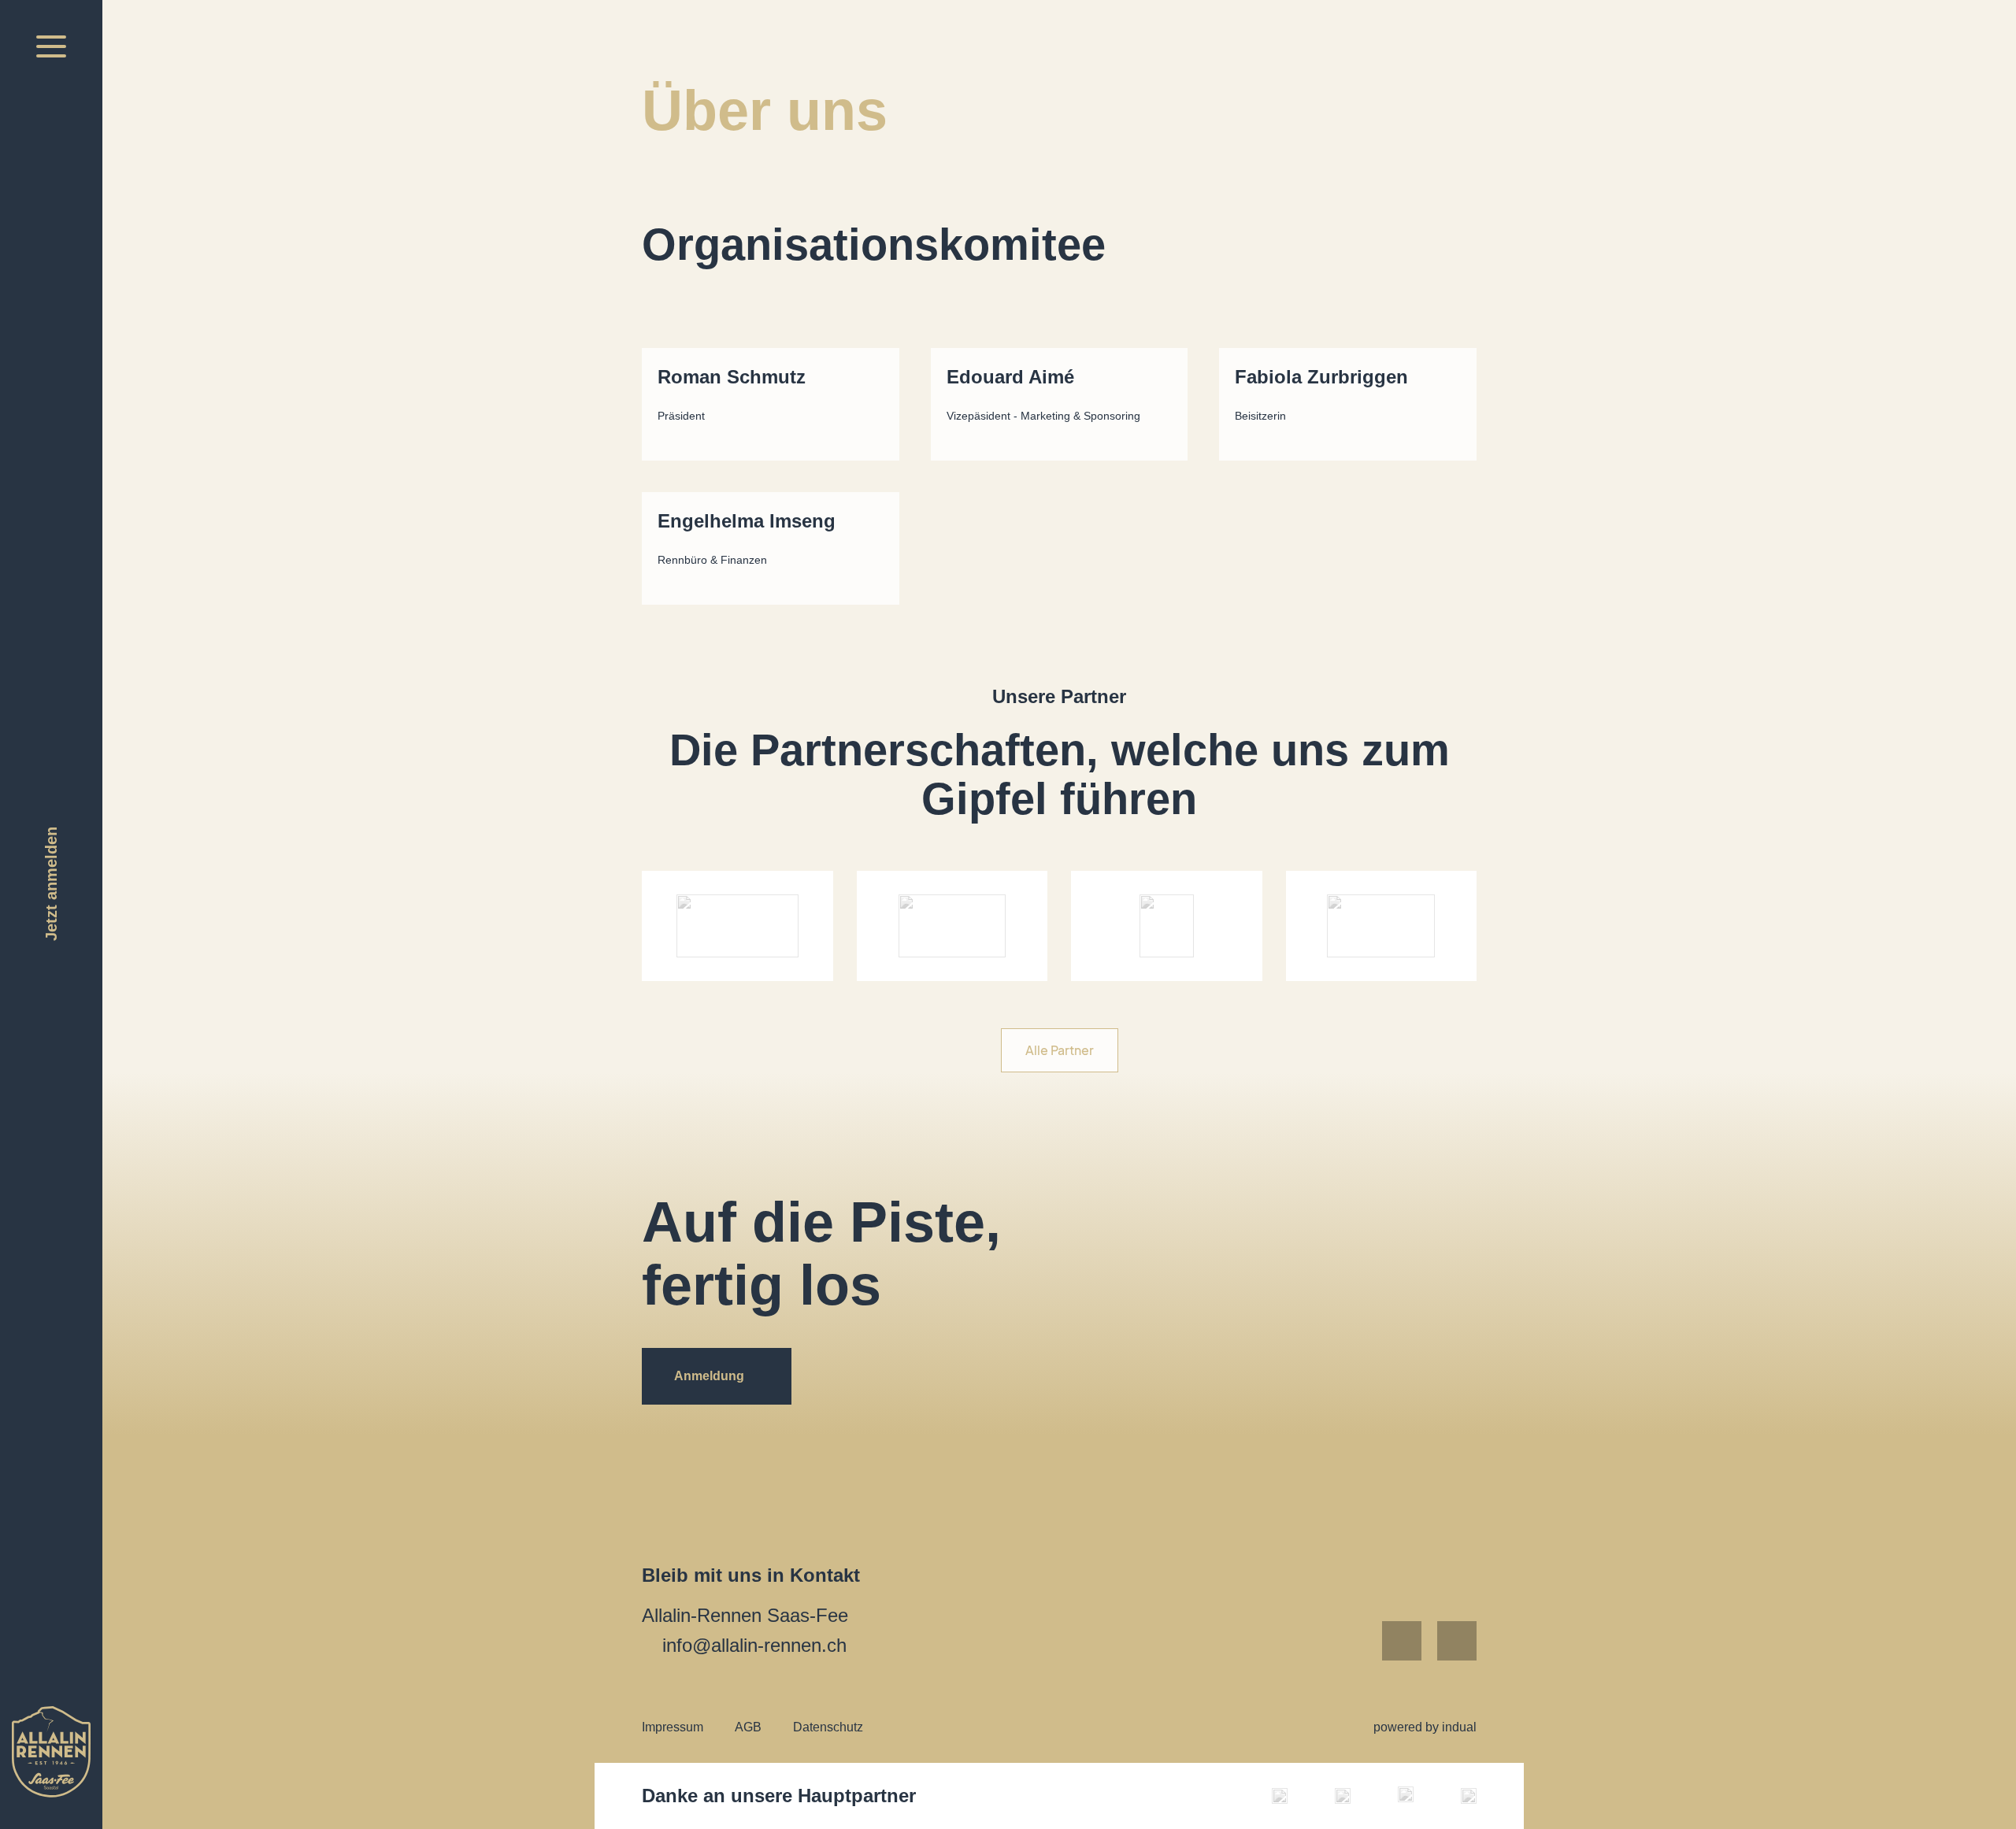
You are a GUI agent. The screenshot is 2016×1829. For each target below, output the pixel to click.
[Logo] (51, 1752)
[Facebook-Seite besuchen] (1402, 1641)
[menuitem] (673, 1727)
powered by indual (1425, 1727)
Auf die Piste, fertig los (837, 1253)
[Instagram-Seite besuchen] (1457, 1641)
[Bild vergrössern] (1280, 1796)
